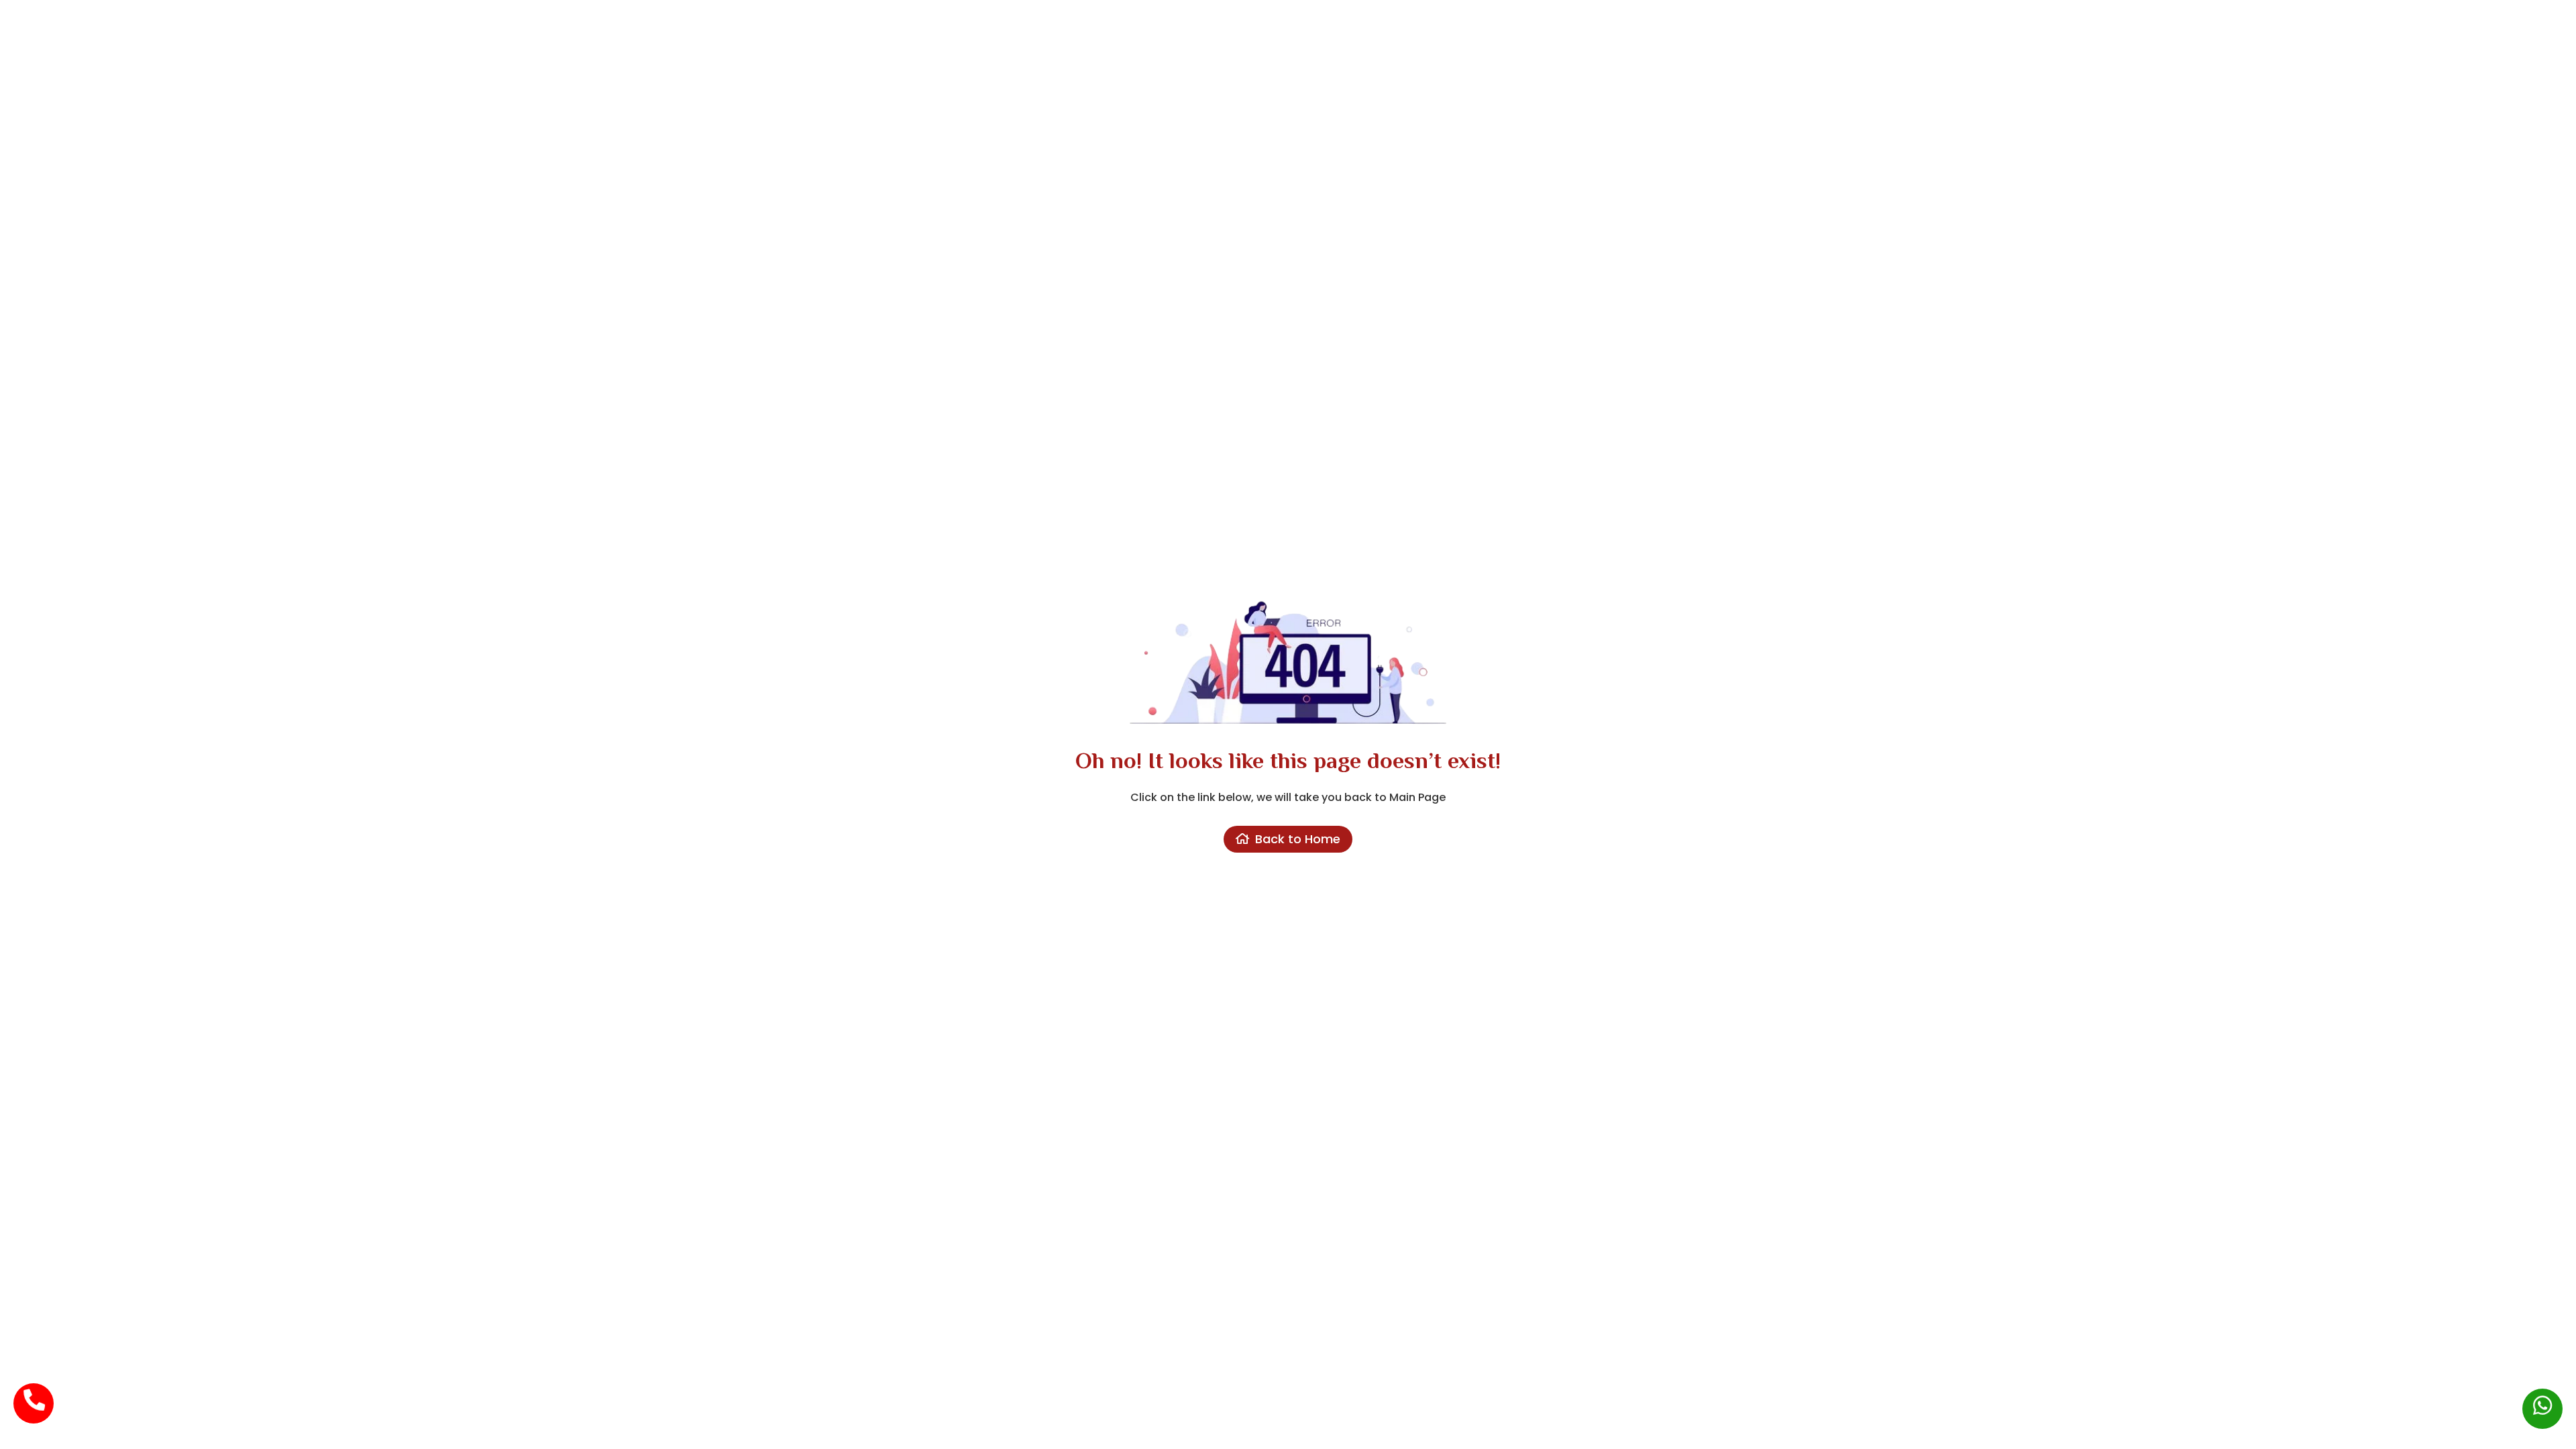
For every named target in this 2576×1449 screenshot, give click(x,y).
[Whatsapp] (2542, 1399)
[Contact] (34, 1393)
